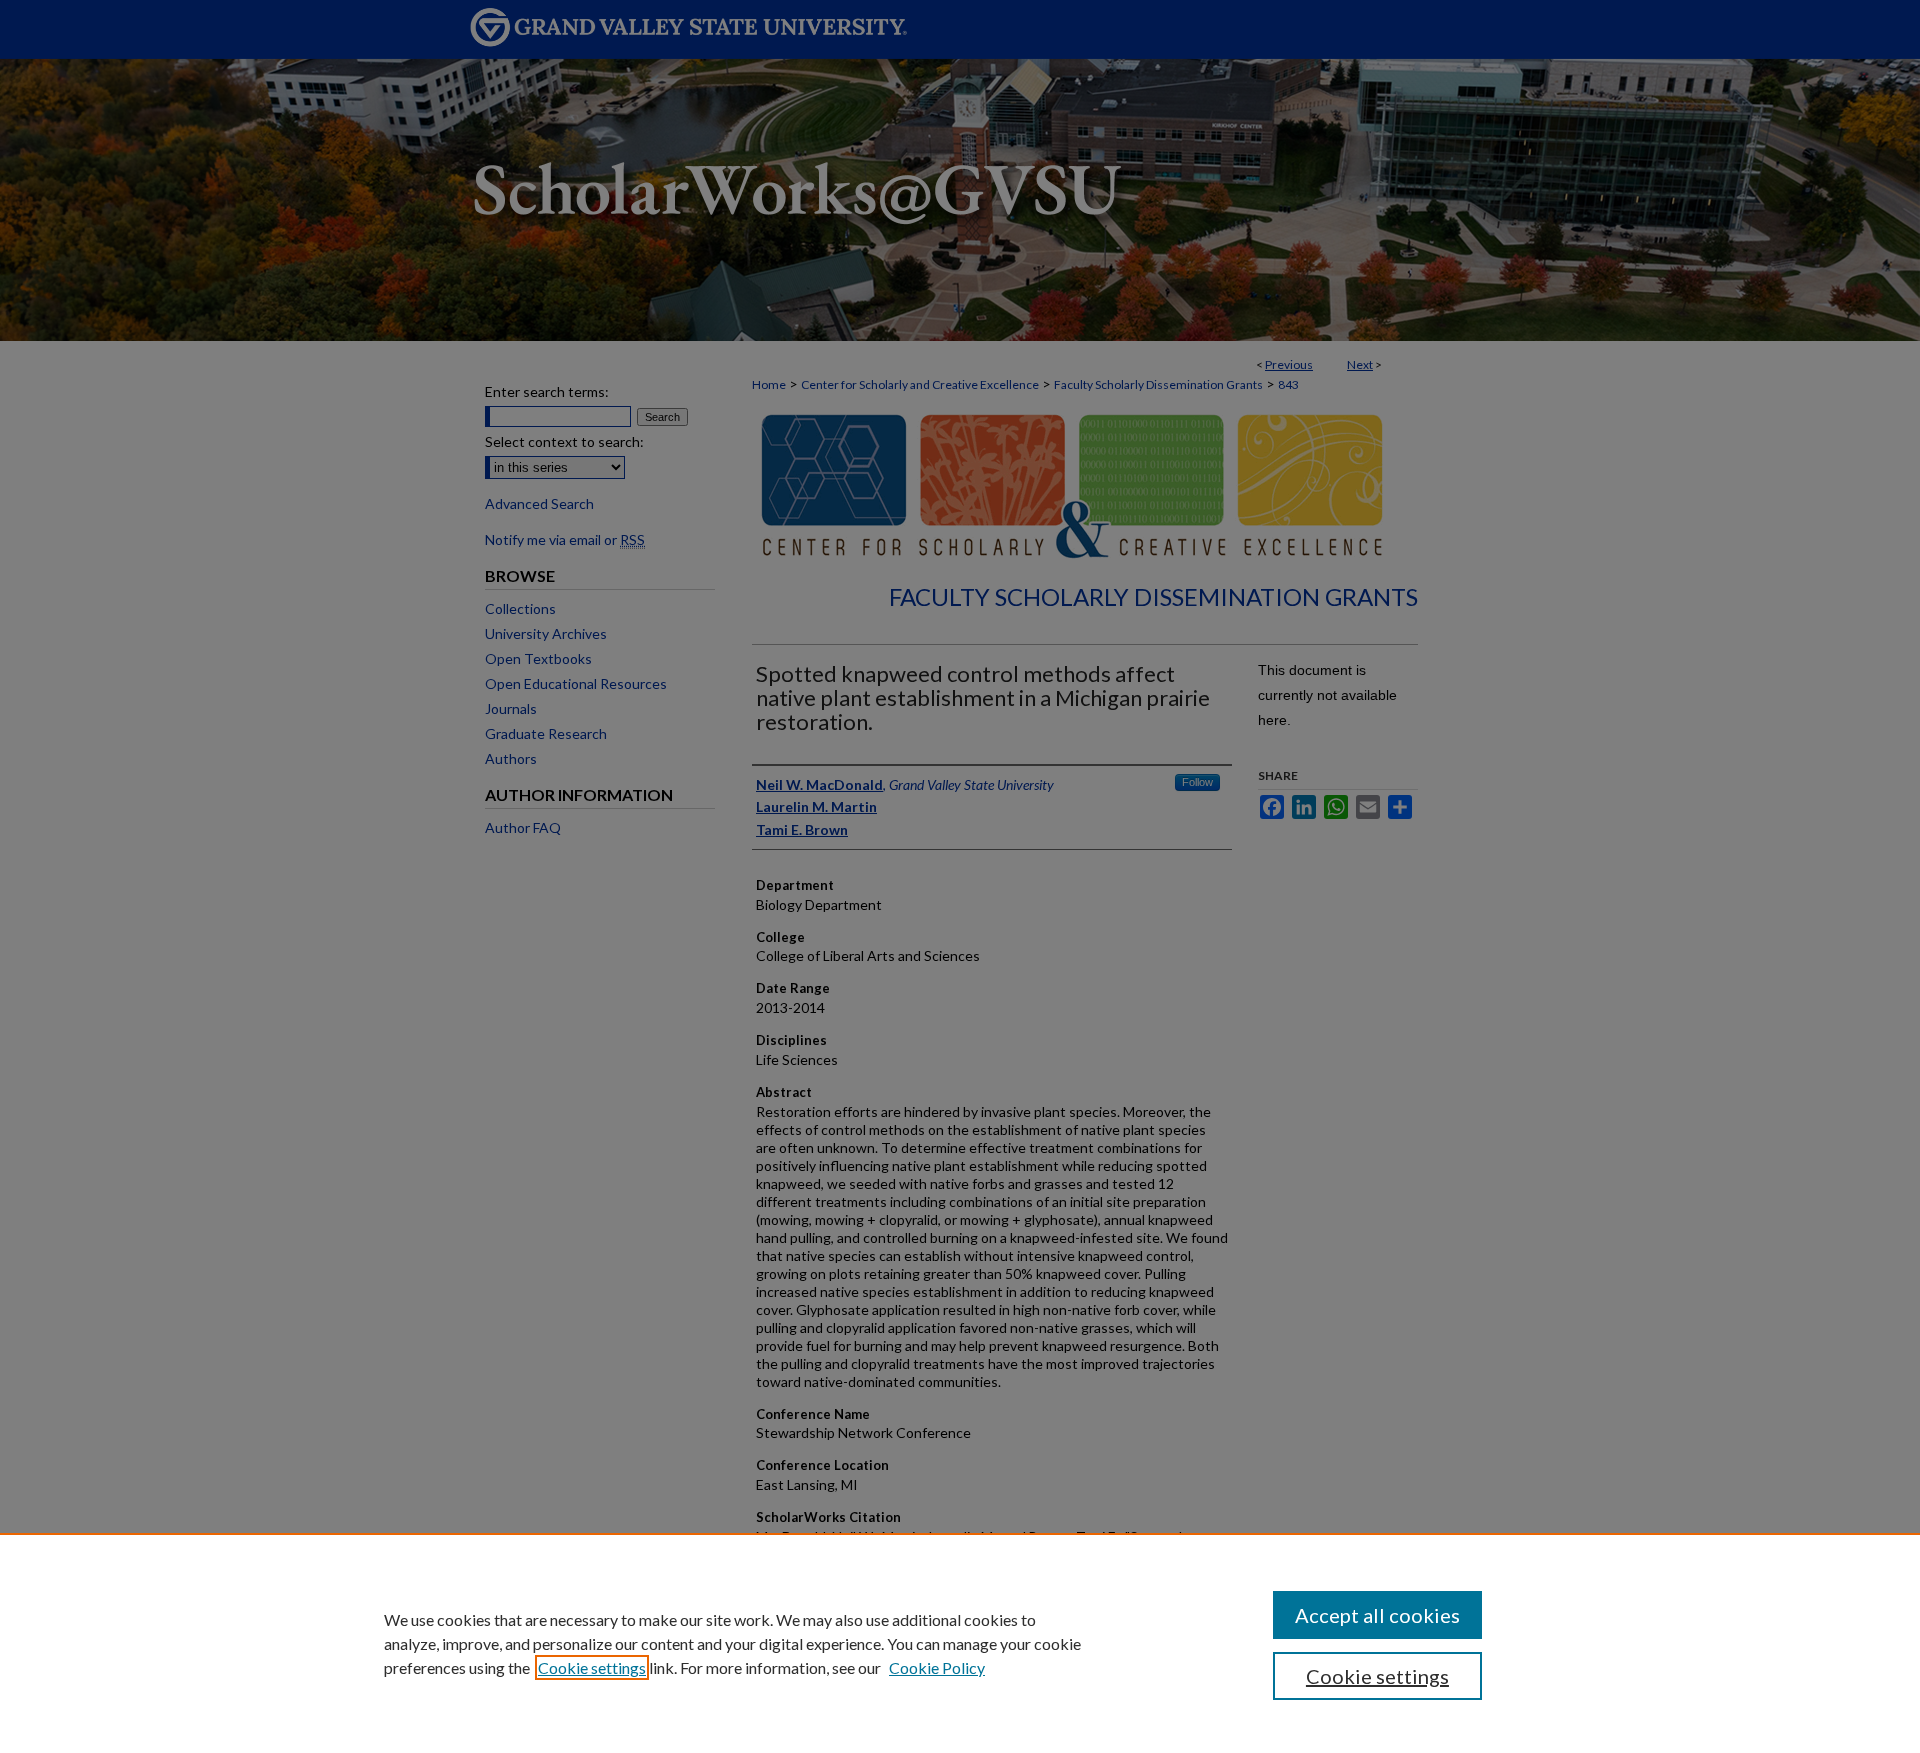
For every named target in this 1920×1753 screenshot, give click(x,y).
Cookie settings (592, 1667)
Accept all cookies (1377, 1615)
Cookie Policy (937, 1667)
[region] (960, 1643)
